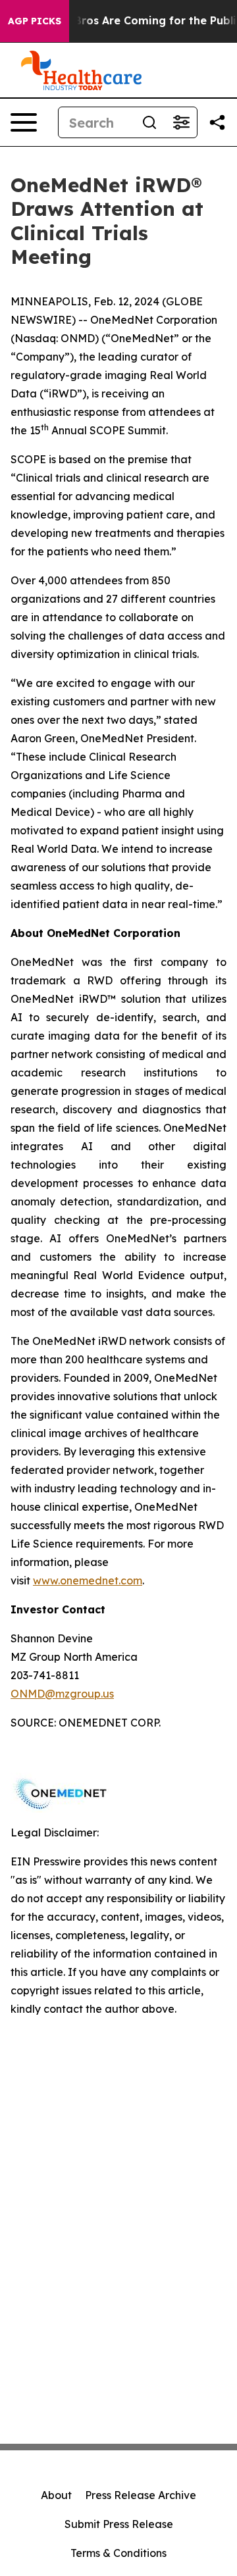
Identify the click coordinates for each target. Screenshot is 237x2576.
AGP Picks (35, 21)
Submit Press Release (119, 2524)
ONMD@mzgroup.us (62, 1694)
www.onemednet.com (88, 1580)
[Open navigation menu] (24, 122)
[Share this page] (217, 122)
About (56, 2495)
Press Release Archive (141, 2495)
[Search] (149, 122)
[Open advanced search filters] (181, 122)
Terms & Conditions (118, 2553)
